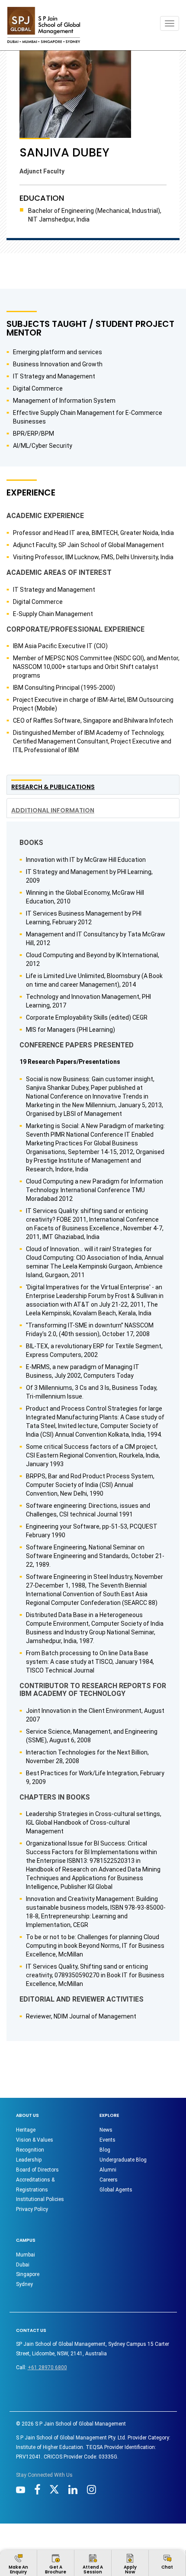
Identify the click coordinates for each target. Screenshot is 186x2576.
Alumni (108, 2170)
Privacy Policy (32, 2209)
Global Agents (116, 2190)
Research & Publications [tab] (53, 787)
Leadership (29, 2160)
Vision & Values (35, 2140)
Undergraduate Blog (123, 2160)
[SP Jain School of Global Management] (44, 25)
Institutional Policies (40, 2199)
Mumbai (26, 2255)
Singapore (28, 2274)
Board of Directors (37, 2170)
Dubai (23, 2265)
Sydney (24, 2284)
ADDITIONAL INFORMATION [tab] (53, 810)
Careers (109, 2180)
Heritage (26, 2130)
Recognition (30, 2150)
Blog (105, 2150)
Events (107, 2140)
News (106, 2130)
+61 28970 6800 (47, 2367)
